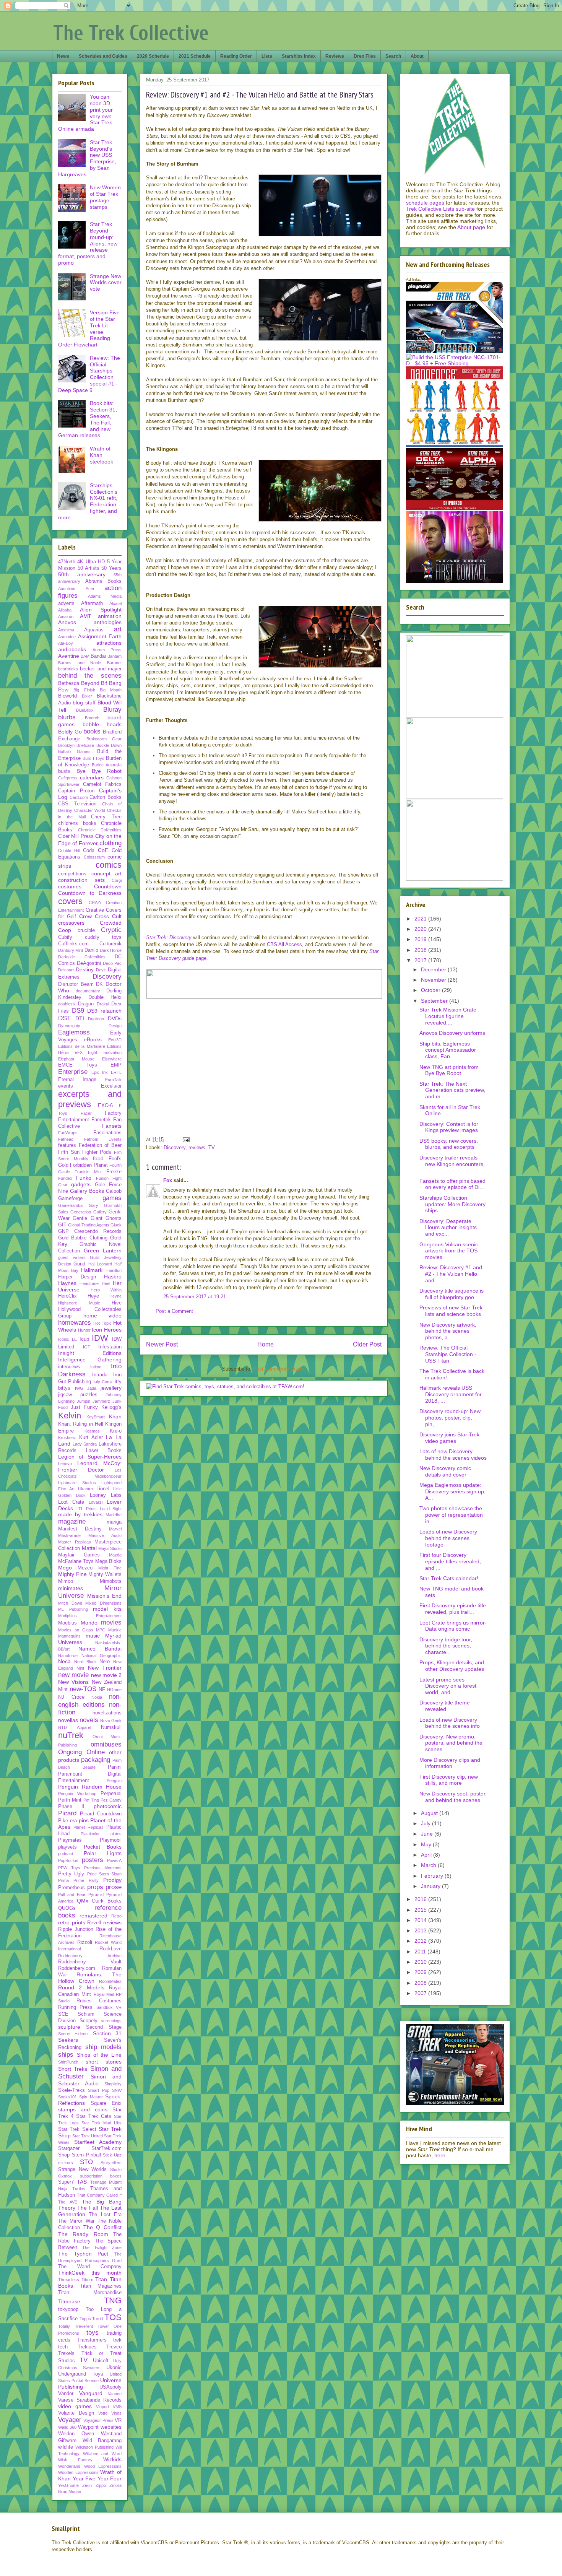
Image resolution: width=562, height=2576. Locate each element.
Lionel (103, 1489)
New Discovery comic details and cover (445, 1471)
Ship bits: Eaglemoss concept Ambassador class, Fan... (448, 1050)
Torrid (97, 2319)
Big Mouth (111, 690)
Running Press (75, 2007)
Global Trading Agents (89, 1225)
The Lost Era (105, 2215)
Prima (63, 1880)
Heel (106, 1283)
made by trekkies (80, 1514)
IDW (100, 1338)
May (427, 1844)
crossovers (71, 923)
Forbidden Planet (89, 1165)
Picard (67, 1813)
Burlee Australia (107, 765)
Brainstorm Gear (104, 739)
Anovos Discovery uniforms (452, 1033)
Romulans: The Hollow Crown (90, 1978)
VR (118, 2420)
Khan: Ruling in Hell (81, 1424)
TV (212, 1147)
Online (96, 1752)
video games (75, 2406)
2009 (421, 1972)
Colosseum (94, 857)
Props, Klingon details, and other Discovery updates (452, 1666)
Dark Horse (111, 950)
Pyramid (96, 1895)
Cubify (65, 937)
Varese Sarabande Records (90, 2400)
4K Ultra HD (91, 562)
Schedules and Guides (103, 56)
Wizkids (112, 2459)
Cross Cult (108, 916)
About (417, 56)
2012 (421, 1941)
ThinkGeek (71, 2273)
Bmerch (92, 718)
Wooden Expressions (78, 2472)
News (63, 56)
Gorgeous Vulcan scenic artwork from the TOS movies (449, 1251)
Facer (86, 1113)
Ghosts (114, 1218)
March (429, 1865)
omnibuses (106, 1744)
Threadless (69, 2280)
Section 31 (107, 2033)
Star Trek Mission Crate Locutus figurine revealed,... (448, 1016)
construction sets (81, 880)
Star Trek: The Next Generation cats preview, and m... (452, 1090)
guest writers (72, 1257)
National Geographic (102, 1656)
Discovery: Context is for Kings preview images (449, 1127)
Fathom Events (103, 1139)
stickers (66, 2163)
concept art (107, 873)
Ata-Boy (66, 643)
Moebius (67, 1623)
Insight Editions (90, 1353)
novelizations (107, 1713)
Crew (85, 916)
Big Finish (84, 690)
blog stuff (84, 703)
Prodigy (112, 1880)
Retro (116, 1916)
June (428, 1834)
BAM (85, 656)
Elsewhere (112, 1059)
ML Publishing (73, 1609)
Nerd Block (85, 1662)
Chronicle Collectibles (100, 830)
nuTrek (71, 1735)
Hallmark (92, 1270)
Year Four (110, 2478)
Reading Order (236, 56)
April (427, 1855)
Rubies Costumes (99, 2001)
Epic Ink (100, 1072)
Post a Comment (174, 1311)
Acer (90, 589)
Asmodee (67, 637)
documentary (88, 991)
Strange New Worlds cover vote (106, 283)
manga (114, 1522)
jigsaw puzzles (78, 1395)
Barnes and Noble (80, 663)
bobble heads (102, 724)
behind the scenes (90, 676)
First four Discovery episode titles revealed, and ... (450, 1561)
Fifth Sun (69, 1152)
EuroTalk (113, 1080)
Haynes (67, 1283)
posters (93, 1860)
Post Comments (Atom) (279, 1369)
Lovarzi (96, 1502)
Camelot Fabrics (102, 784)
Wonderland (69, 2466)
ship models (104, 2047)
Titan (101, 2279)
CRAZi (95, 903)
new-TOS (83, 1689)
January (431, 1886)
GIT (62, 1225)
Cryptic (111, 930)
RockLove (110, 1949)
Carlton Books (106, 797)
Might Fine (110, 1568)
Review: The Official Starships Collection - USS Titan (448, 1354)
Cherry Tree (106, 817)
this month (107, 2273)
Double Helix (105, 997)
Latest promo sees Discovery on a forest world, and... (448, 1686)
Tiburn (87, 2280)
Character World (90, 810)
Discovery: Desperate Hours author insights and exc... (448, 1228)
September (435, 1001)
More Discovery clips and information (450, 1763)
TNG (113, 2300)
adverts (66, 603)
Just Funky (84, 1407)
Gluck (116, 1225)
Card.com (79, 797)
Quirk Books (107, 1901)
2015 (421, 1910)
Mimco (66, 1581)
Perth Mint (70, 1800)
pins (84, 1820)
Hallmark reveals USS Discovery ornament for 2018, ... (451, 1394)
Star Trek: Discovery (169, 938)
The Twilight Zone (102, 2247)
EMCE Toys (78, 1065)
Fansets (112, 1126)
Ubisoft (101, 2361)
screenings (111, 2021)
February (433, 1876)
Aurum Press (107, 650)
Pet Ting (91, 1800)
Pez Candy (111, 1800)
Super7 (66, 2182)
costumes (70, 886)
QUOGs (67, 1908)
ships (66, 2055)
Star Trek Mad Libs (102, 2123)
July (426, 1823)
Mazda (115, 1555)
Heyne (115, 1296)
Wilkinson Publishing (94, 2447)
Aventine (69, 656)
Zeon (87, 2485)
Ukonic (114, 2368)
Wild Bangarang (102, 2441)
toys (93, 2333)
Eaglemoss (74, 1032)
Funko (84, 1178)
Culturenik (110, 944)
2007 (421, 1993)
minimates (71, 1588)
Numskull (111, 1727)
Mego (65, 1568)
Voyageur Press (98, 2420)
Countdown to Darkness (90, 893)
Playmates (70, 1840)
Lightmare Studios (77, 1483)
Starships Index (299, 56)
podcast (66, 1854)
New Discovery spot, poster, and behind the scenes (453, 1797)
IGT (87, 1347)
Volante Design (76, 2413)
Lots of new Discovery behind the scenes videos (453, 1455)
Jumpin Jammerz (93, 1401)
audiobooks (72, 649)
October (431, 990)
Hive (117, 1303)
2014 (421, 1920)
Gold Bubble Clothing (83, 1238)
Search (393, 56)
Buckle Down (109, 745)
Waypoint (88, 2427)
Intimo (96, 1367)
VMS (117, 2407)
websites (111, 2427)
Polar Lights (103, 1853)
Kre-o (116, 1431)
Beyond (90, 683)
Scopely (89, 2021)
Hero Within (106, 1290)
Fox (168, 1180)
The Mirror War (76, 2221)
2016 (421, 1899)
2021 (421, 919)
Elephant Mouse (76, 1059)
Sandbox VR (109, 2007)
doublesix (67, 1004)
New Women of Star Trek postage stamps (105, 197)
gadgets (81, 1184)
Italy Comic (103, 1382)
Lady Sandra (85, 1444)
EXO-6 (105, 1106)
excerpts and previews (90, 1099)
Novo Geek (111, 1721)
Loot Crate (71, 1502)
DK (99, 984)
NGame (114, 1690)
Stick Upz (112, 2155)
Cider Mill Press (76, 836)
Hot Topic (102, 1323)
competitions (72, 874)
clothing (110, 843)
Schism (86, 2014)
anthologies (108, 622)
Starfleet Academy (98, 2142)
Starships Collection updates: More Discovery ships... (452, 1204)
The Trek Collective (131, 33)
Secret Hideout (73, 2034)
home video (103, 1316)
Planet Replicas (89, 1827)
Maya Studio (110, 1548)
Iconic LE (67, 1339)
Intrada (100, 1375)
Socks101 (67, 2097)
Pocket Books (103, 1847)
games (112, 1198)
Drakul (103, 1004)
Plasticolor (90, 1834)
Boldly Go (70, 732)
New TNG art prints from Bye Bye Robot (449, 1070)
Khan (115, 1416)
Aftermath (92, 603)
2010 (421, 1962)
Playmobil (111, 1840)
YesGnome (68, 2485)
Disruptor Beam (76, 984)
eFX (79, 1052)
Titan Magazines (101, 2286)
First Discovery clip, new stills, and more (449, 1780)
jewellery (111, 1388)
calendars (92, 777)
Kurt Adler (91, 1438)
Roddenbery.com (77, 1968)
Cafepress (68, 778)
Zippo (101, 2485)
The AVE (68, 2202)
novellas (68, 1720)
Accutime (67, 589)
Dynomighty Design (90, 1026)
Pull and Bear (72, 1895)
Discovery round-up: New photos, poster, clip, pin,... (450, 1418)
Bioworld (67, 696)
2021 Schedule (195, 56)
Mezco (85, 1568)
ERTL (116, 1072)
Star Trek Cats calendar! (449, 1578)
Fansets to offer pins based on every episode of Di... (452, 1184)
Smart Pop (98, 2090)
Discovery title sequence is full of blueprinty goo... (452, 1294)
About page (471, 227)
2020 (421, 929)
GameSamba (70, 1205)
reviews (197, 1147)
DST (64, 1018)
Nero (105, 1662)
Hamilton (114, 1270)
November (434, 980)
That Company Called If (99, 2195)
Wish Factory (75, 2460)
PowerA (114, 1860)
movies (111, 1622)
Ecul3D (115, 1040)
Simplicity (113, 2084)
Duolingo (96, 1019)
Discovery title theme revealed (445, 1706)
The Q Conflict (102, 2227)
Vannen (115, 2394)
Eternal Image (77, 1080)
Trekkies (87, 2347)
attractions (109, 643)
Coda (89, 851)
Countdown (108, 886)
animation (110, 616)
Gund (79, 1264)
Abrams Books (104, 581)
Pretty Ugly (71, 1874)
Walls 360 (67, 2427)
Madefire (114, 1515)
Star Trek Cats (93, 2116)
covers (70, 901)
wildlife (66, 2447)
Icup (84, 1339)
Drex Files (365, 56)
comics (109, 865)
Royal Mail (104, 1994)
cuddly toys (103, 937)
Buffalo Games (74, 751)
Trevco (114, 2347)
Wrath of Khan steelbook (102, 455)
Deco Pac (112, 963)
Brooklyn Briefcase (76, 745)
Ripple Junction (76, 1929)
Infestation (110, 1347)
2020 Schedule (153, 56)
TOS (113, 2317)
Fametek (101, 1120)
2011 (421, 1952)
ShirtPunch (68, 2062)
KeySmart (96, 1417)
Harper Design (77, 1277)
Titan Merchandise (90, 2293)
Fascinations (107, 1133)
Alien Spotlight (101, 610)
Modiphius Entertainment (90, 1616)
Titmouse (69, 2301)
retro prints (72, 1922)
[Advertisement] (264, 1075)
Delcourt (66, 970)
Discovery (175, 1147)
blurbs (67, 717)
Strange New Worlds (82, 2169)
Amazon (66, 616)
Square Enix (106, 2103)
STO (86, 2162)
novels (89, 1720)
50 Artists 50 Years (100, 568)
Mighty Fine (72, 1574)
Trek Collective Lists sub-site (440, 209)
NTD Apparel (75, 1727)
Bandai (98, 656)
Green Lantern (103, 1251)
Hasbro (113, 1277)
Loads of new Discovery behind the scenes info (450, 1723)
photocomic (108, 1806)
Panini (115, 1767)
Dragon (86, 1004)
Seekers (68, 2040)
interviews (69, 1367)
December (434, 969)
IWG (79, 1388)
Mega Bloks (108, 1561)
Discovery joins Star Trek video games (449, 1438)
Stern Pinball (86, 2155)
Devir (101, 970)
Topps (85, 2319)
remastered (93, 1916)
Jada (92, 1388)
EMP (116, 1065)
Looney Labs (106, 1495)
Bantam (115, 656)
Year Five (84, 2478)
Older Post (367, 1344)
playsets (67, 1847)
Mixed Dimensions (103, 1603)
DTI (80, 1018)
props (95, 1887)
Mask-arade (69, 1535)
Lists (267, 56)
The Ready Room (83, 2234)
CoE (103, 850)
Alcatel (115, 603)
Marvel (115, 1529)
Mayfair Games (79, 1555)
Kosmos (92, 1431)
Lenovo (65, 1464)
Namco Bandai (100, 1649)
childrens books (77, 823)
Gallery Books (87, 1191)
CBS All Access (284, 944)
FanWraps (68, 1133)
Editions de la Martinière (82, 1046)
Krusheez (67, 1438)
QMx (83, 1901)
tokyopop (68, 2309)
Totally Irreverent (76, 2326)
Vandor (66, 2394)
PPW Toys (69, 1868)
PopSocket (68, 1860)
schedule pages (425, 203)
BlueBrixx (85, 710)
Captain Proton (76, 791)
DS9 (78, 1011)
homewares (75, 1323)
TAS (82, 2182)
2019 (421, 939)
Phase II (71, 1807)
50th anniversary (82, 574)
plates (116, 1834)
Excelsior (111, 1086)
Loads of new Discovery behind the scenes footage (448, 1538)
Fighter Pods (97, 1152)
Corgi (117, 880)
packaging (96, 1760)
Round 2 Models (81, 1987)
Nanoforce (68, 1656)
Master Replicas (75, 1542)
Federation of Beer (100, 1145)
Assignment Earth (100, 636)
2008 (421, 1983)
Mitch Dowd (70, 1603)
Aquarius (94, 630)
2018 (421, 950)
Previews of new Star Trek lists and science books (451, 1311)
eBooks (93, 1039)
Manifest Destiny (80, 1529)
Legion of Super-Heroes (90, 1457)
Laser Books (104, 1451)
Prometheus (71, 1888)
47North (67, 562)
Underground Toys (81, 2374)
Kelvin (70, 1416)
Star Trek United (88, 2136)
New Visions (73, 1682)
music (93, 1636)
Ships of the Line (99, 2055)
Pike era (67, 1821)
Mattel (89, 1548)
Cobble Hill (69, 851)
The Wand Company (90, 2267)
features (67, 1145)
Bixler (87, 696)
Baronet (114, 663)
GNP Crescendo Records (90, 1231)
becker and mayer (101, 669)
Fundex (65, 1178)
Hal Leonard (100, 1264)
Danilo (91, 950)
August (430, 1813)
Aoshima (66, 630)
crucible (86, 930)
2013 (421, 1930)
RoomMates (110, 1981)
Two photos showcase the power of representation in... (451, 1515)
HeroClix (67, 1296)
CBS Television (77, 804)
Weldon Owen (76, 2434)
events (66, 1086)
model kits (107, 1609)
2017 (421, 960)
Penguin (114, 1781)
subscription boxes (101, 2176)
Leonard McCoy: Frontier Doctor (90, 1466)
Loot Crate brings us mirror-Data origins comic (453, 1626)
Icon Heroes (107, 1330)
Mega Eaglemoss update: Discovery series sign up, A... (452, 1491)
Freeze (114, 1172)
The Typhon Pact (83, 2254)
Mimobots (111, 1581)
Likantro (85, 1489)
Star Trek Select (77, 2129)
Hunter (84, 1330)
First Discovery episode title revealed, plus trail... (453, 1609)
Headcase (89, 1283)
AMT (86, 616)
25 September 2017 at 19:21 (195, 1297)
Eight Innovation (105, 1052)
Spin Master (91, 2097)
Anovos (67, 622)
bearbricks (68, 669)
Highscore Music (79, 1303)
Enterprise (73, 1072)
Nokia (97, 1697)
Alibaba (65, 610)
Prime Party (86, 1880)
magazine (72, 1521)
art (118, 629)
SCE (63, 2014)
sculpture (69, 2027)
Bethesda (69, 683)
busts (64, 771)
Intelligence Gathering (90, 1360)
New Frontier (105, 1668)
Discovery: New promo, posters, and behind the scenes (451, 1743)
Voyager (70, 2420)
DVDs (115, 1018)
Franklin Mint (88, 1172)
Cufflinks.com (73, 944)
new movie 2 (106, 1675)
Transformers (92, 2340)
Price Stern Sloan (105, 1874)
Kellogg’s (111, 1407)
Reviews (335, 56)
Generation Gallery (88, 1212)
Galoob (114, 1191)
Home (266, 1344)
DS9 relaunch (104, 1011)
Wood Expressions (103, 2466)
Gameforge (70, 1199)
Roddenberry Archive (90, 1956)
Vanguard (91, 2393)
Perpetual (111, 1794)
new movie (73, 1675)
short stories (104, 2062)
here (440, 2155)
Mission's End (105, 1596)
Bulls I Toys (94, 758)
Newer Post (162, 1344)
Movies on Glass (76, 1630)
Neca (64, 1661)
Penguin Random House (90, 1787)
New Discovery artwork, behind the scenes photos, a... (448, 1331)
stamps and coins (83, 2109)
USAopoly (110, 2387)
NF (102, 1690)
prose (114, 1887)
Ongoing (70, 1752)
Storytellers (111, 2163)
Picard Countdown (101, 1814)
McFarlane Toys (76, 1561)
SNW (117, 2090)
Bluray (112, 710)
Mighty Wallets (105, 1574)
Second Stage (104, 2027)
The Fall (87, 2208)
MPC (101, 1630)
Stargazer (69, 2148)
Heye (93, 1296)
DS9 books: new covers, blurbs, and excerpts (449, 1144)
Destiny (85, 969)
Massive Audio (105, 1535)
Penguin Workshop (77, 1794)
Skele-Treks (71, 2090)
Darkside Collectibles (82, 957)
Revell (94, 1923)
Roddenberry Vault (90, 1962)
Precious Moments (103, 1868)
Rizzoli (85, 1942)
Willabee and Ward (102, 2454)
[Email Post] (186, 1139)
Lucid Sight (111, 1509)
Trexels (66, 2353)
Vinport (102, 2407)
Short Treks (73, 2069)
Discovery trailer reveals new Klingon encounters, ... (452, 1164)
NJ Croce (71, 1697)
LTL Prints (87, 1509)
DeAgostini (89, 963)
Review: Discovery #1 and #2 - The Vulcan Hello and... (451, 1274)
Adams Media (105, 596)
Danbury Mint (71, 950)
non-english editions (90, 1700)
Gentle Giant (87, 1218)
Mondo (89, 1623)
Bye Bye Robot (99, 771)
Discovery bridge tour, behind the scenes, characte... (446, 1646)
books (92, 731)
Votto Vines (110, 2413)
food (98, 1158)
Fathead (66, 1139)
